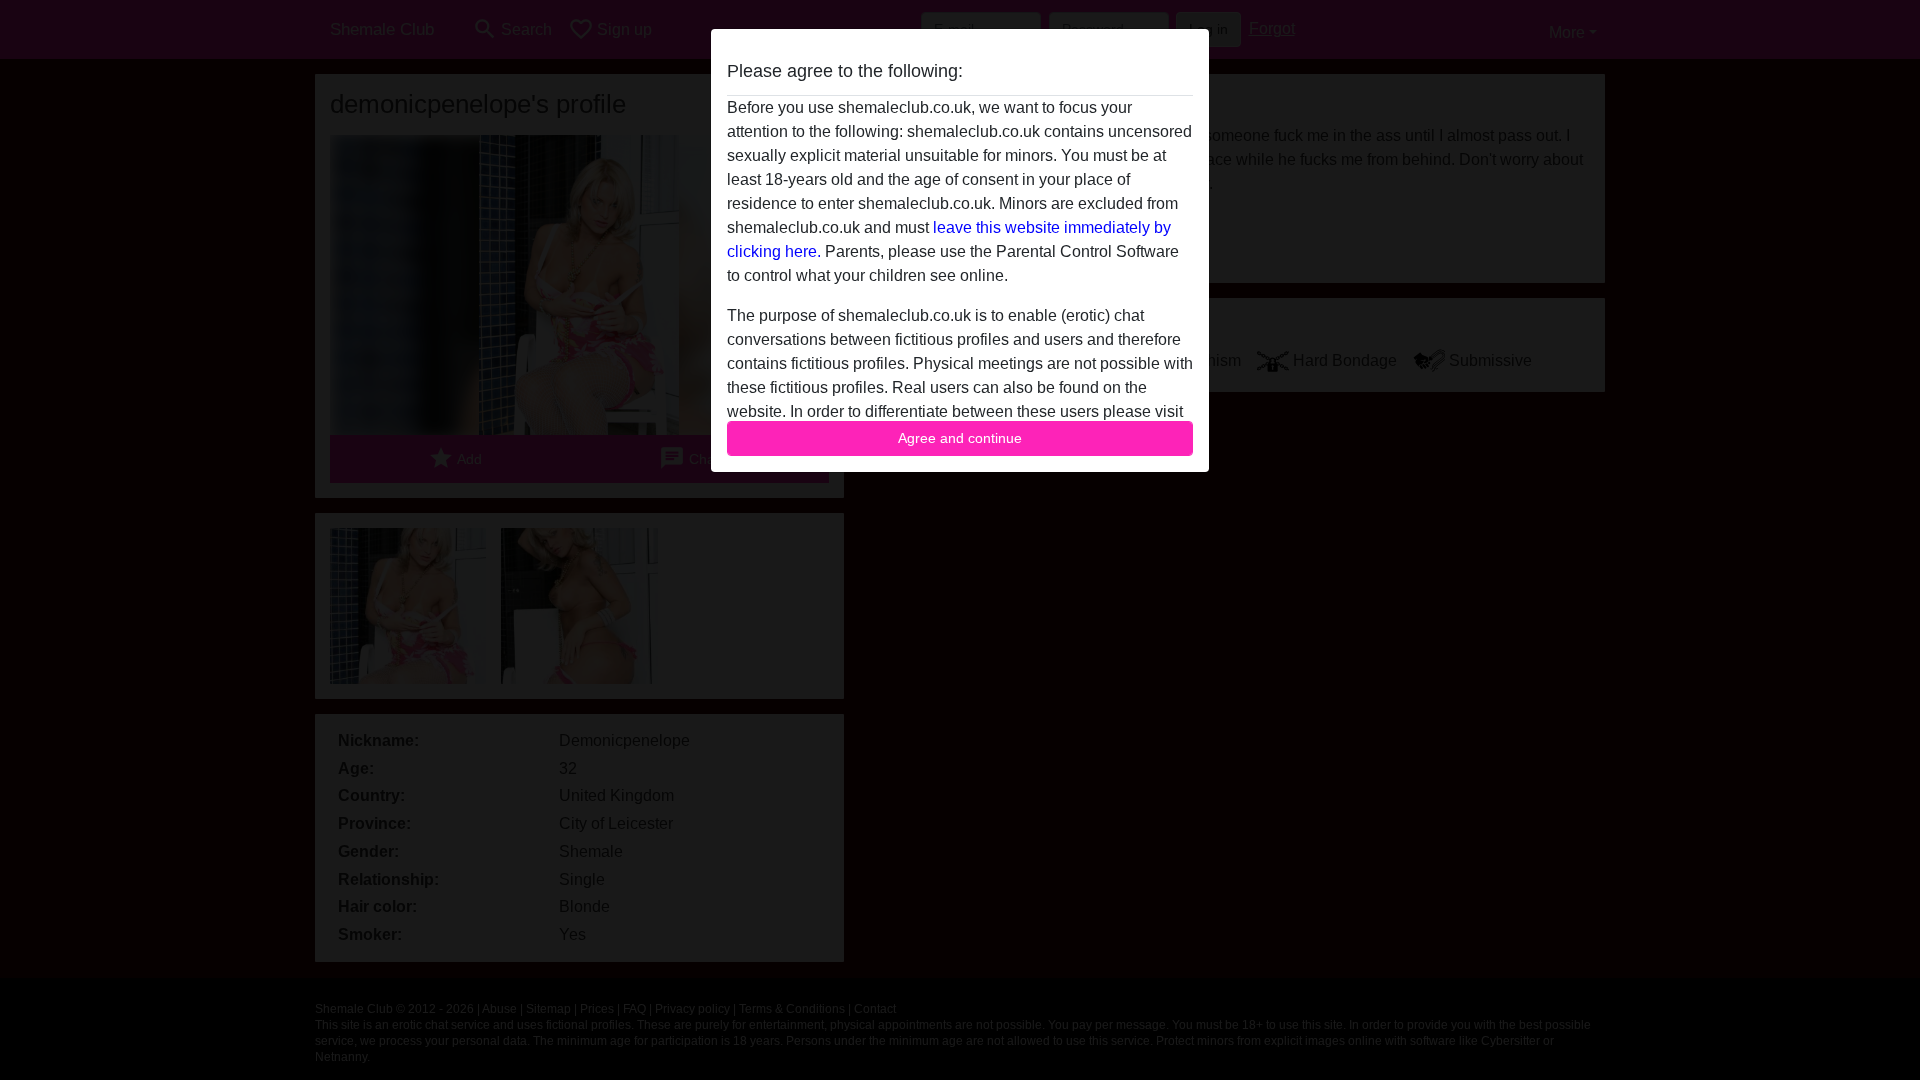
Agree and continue (960, 438)
